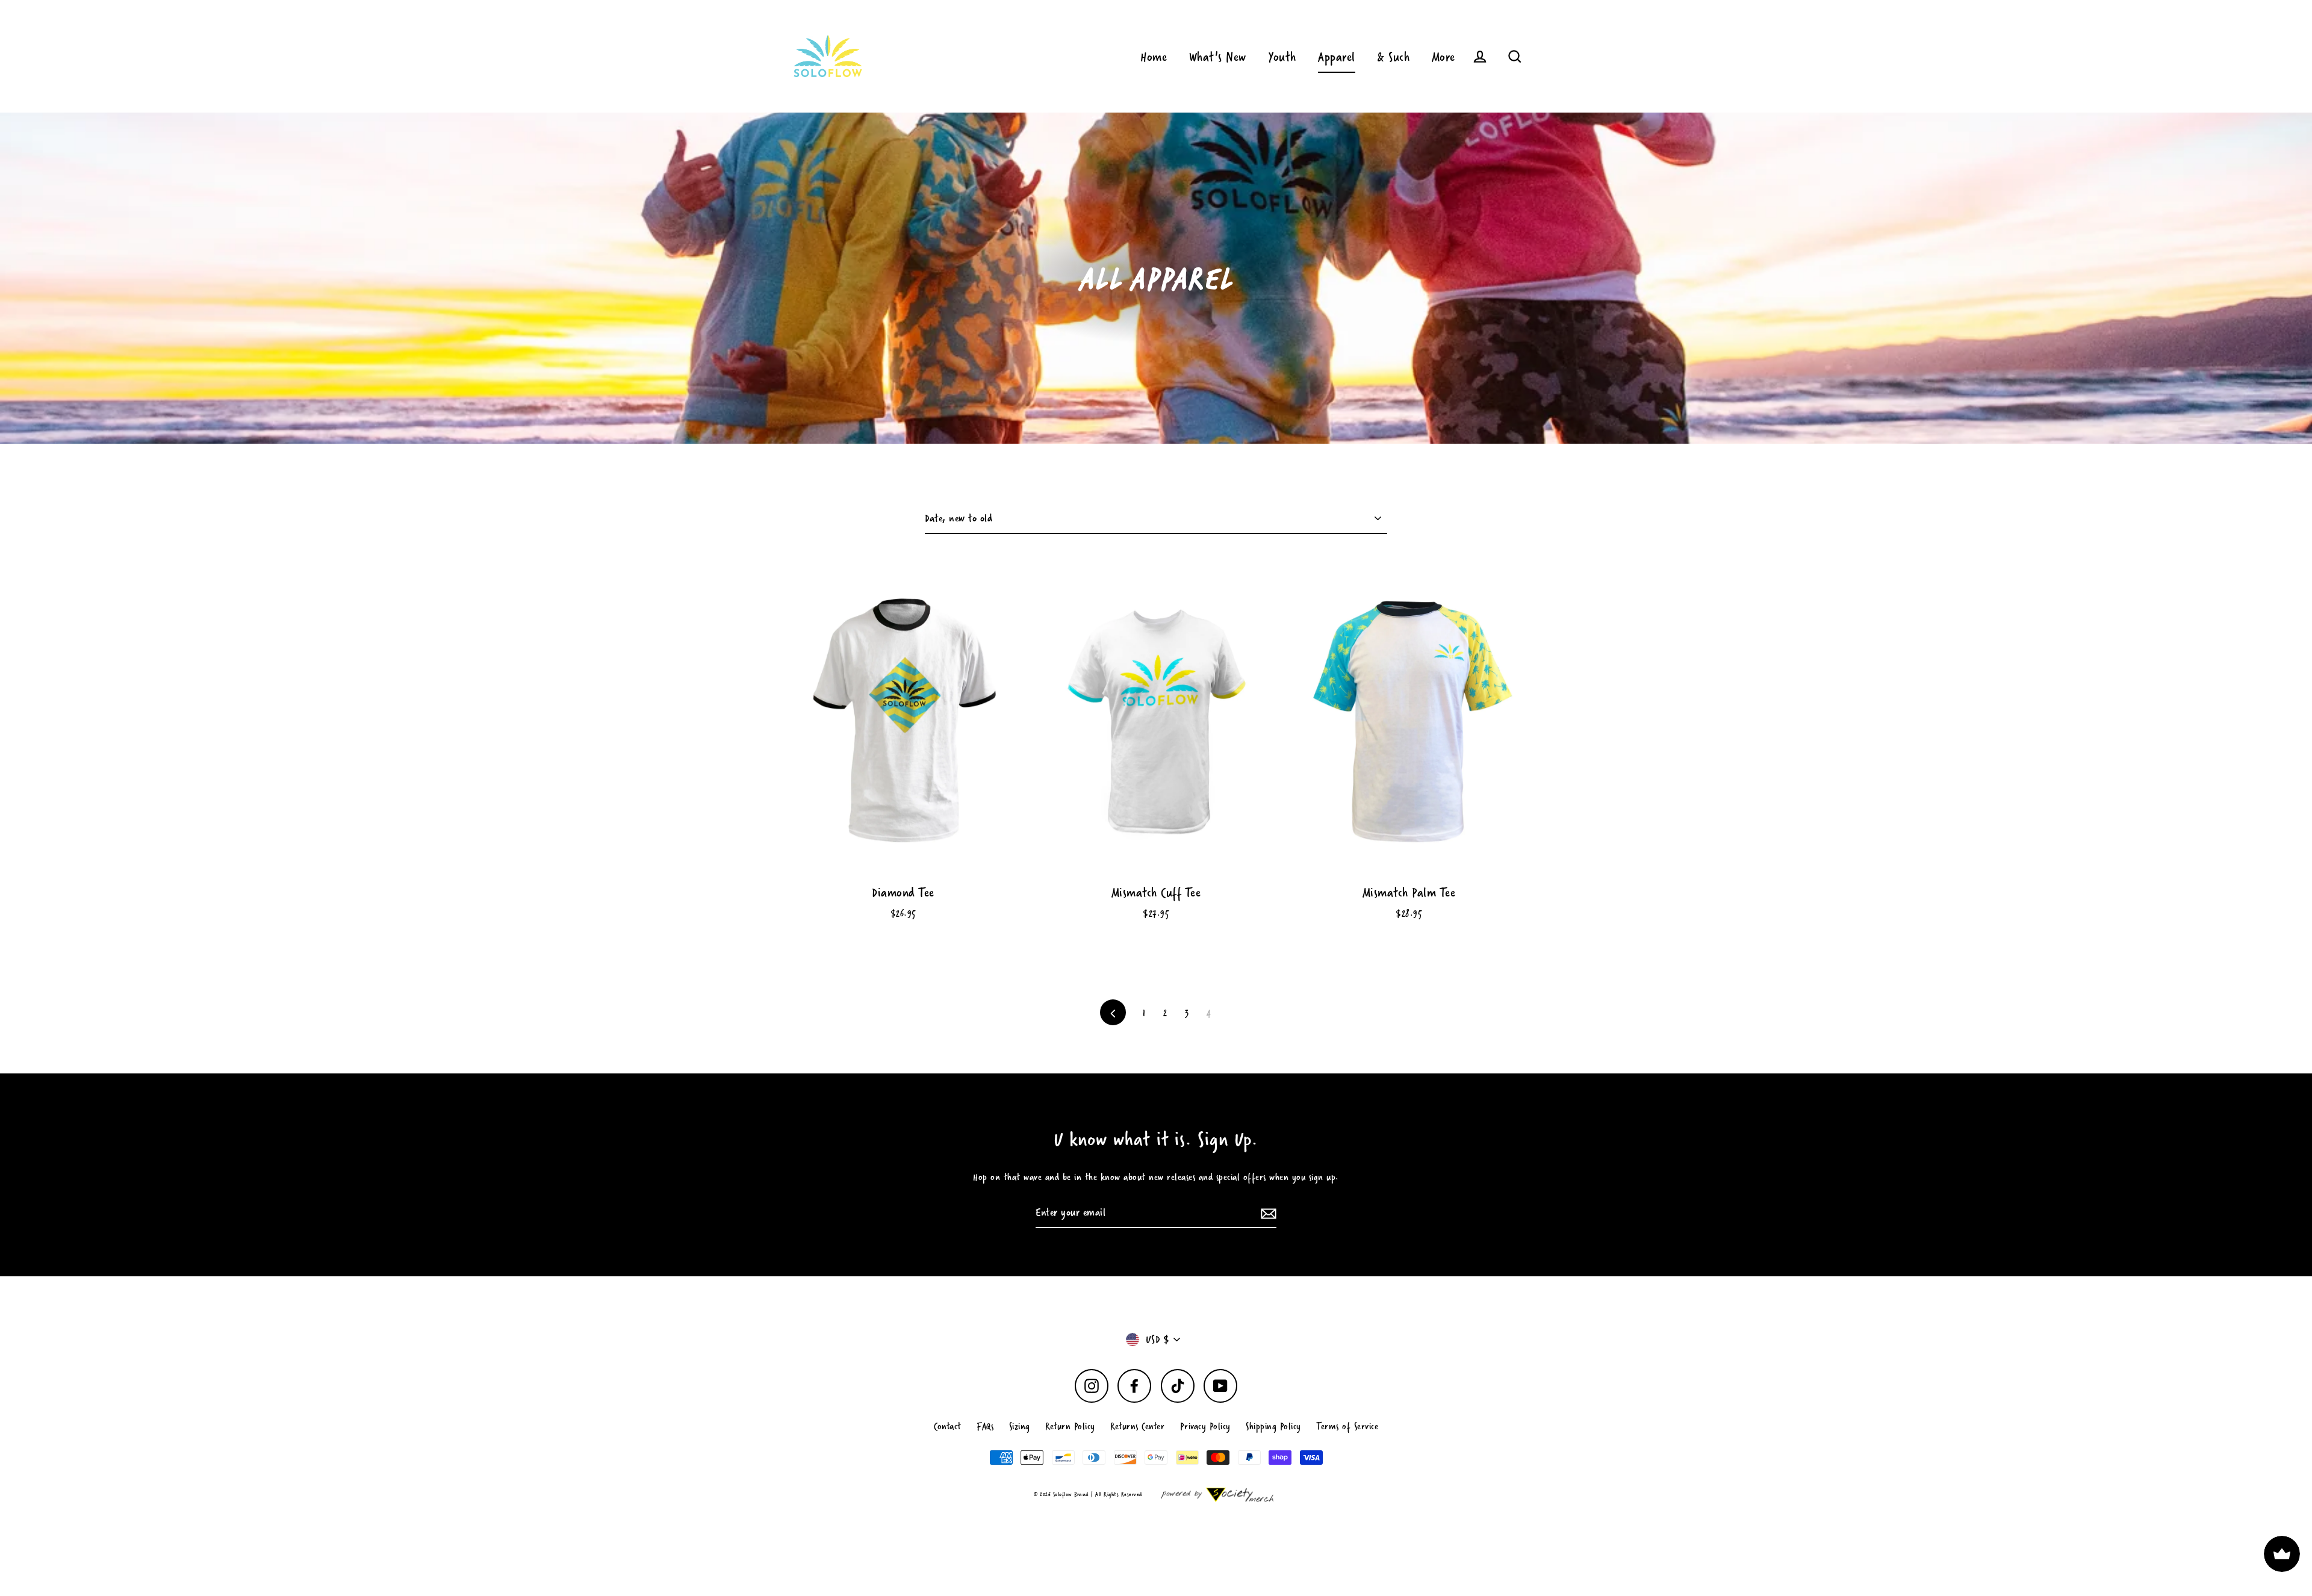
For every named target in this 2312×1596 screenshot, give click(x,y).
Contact (948, 1426)
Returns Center (1137, 1426)
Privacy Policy (1205, 1426)
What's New (1218, 56)
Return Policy (1070, 1426)
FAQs (985, 1426)
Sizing (1020, 1426)
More (1443, 56)
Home (1154, 56)
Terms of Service (1347, 1426)
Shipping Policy (1273, 1426)
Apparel (1337, 56)
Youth (1282, 56)
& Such (1393, 56)
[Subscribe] (1267, 1213)
